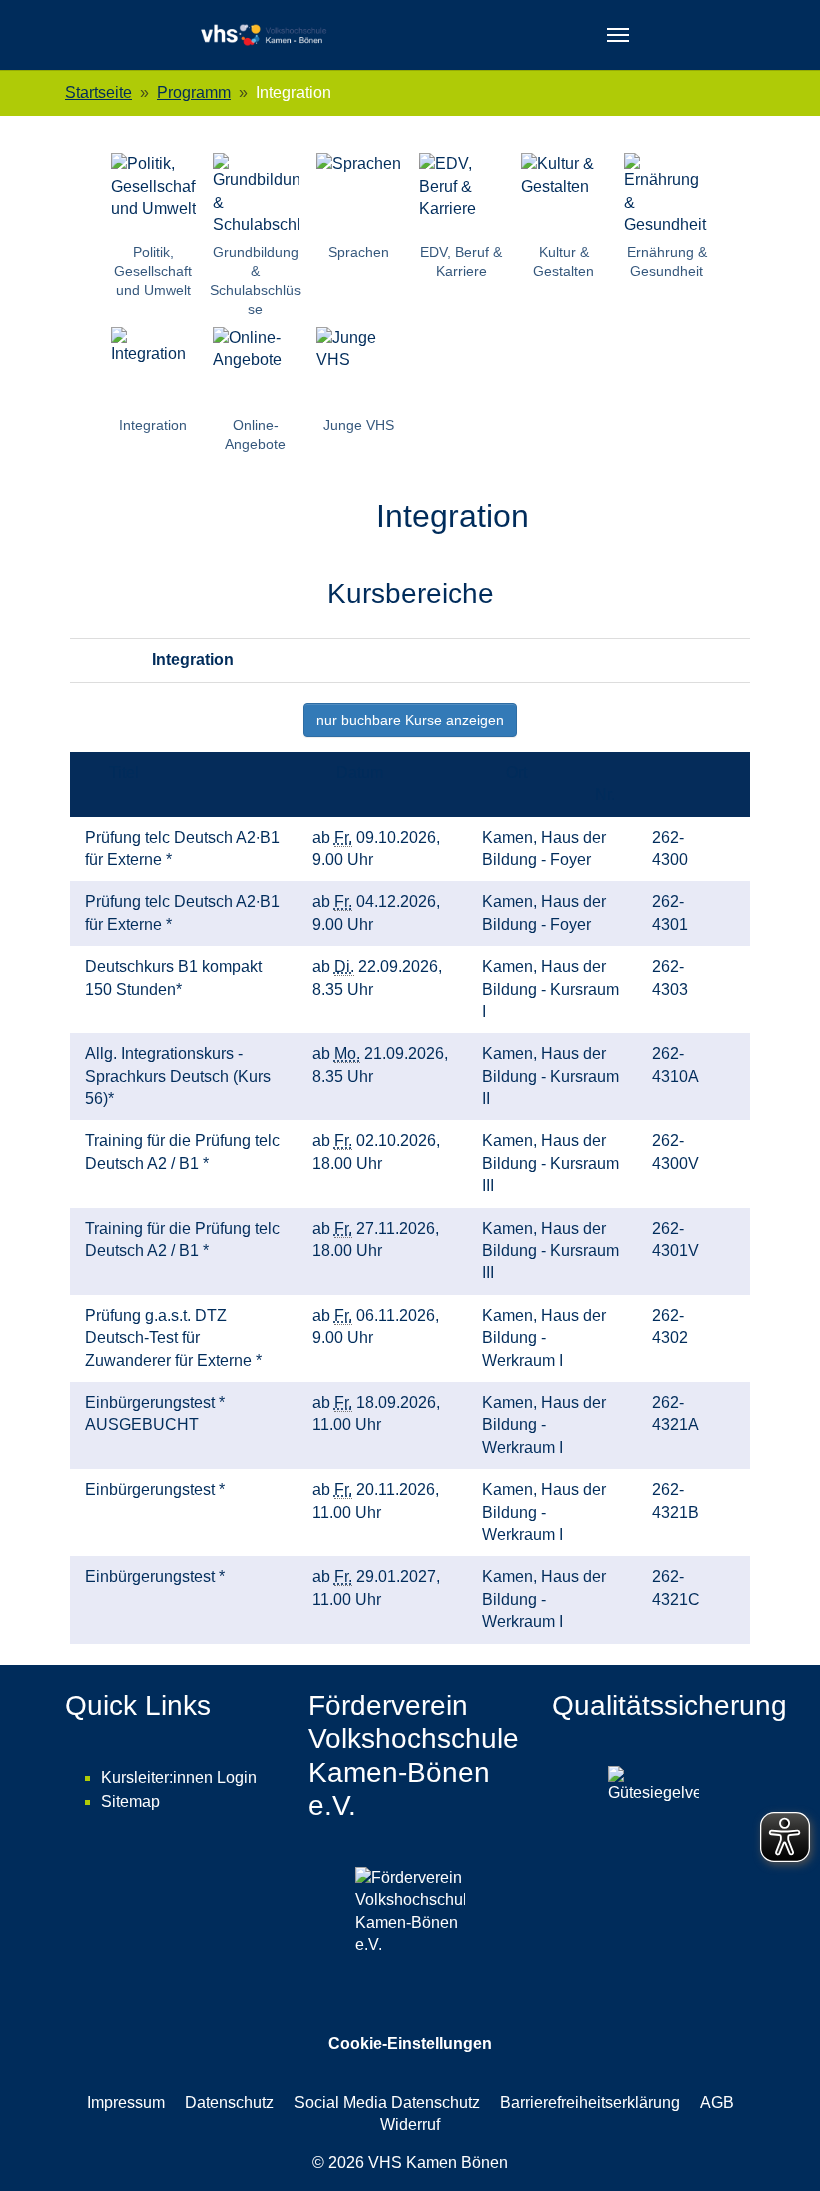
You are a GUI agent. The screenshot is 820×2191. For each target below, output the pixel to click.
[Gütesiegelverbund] (653, 1806)
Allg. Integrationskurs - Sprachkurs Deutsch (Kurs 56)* (178, 1076)
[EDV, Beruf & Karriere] (461, 195)
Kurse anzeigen (410, 720)
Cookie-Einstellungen (410, 2043)
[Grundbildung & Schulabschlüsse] (256, 195)
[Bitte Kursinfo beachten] (721, 900)
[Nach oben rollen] (776, 2147)
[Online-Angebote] (256, 369)
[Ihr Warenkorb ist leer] (468, 31)
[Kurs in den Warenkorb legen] (721, 836)
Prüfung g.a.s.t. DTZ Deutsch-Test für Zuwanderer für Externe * (175, 1338)
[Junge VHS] (358, 369)
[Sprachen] (358, 195)
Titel (122, 772)
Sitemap (130, 1801)
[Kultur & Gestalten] (564, 195)
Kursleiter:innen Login (179, 1777)
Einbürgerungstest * (157, 1489)
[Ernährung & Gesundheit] (666, 195)
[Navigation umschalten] (618, 35)
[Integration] (153, 369)
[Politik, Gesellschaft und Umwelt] (153, 195)
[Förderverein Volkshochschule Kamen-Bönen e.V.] (409, 1912)
